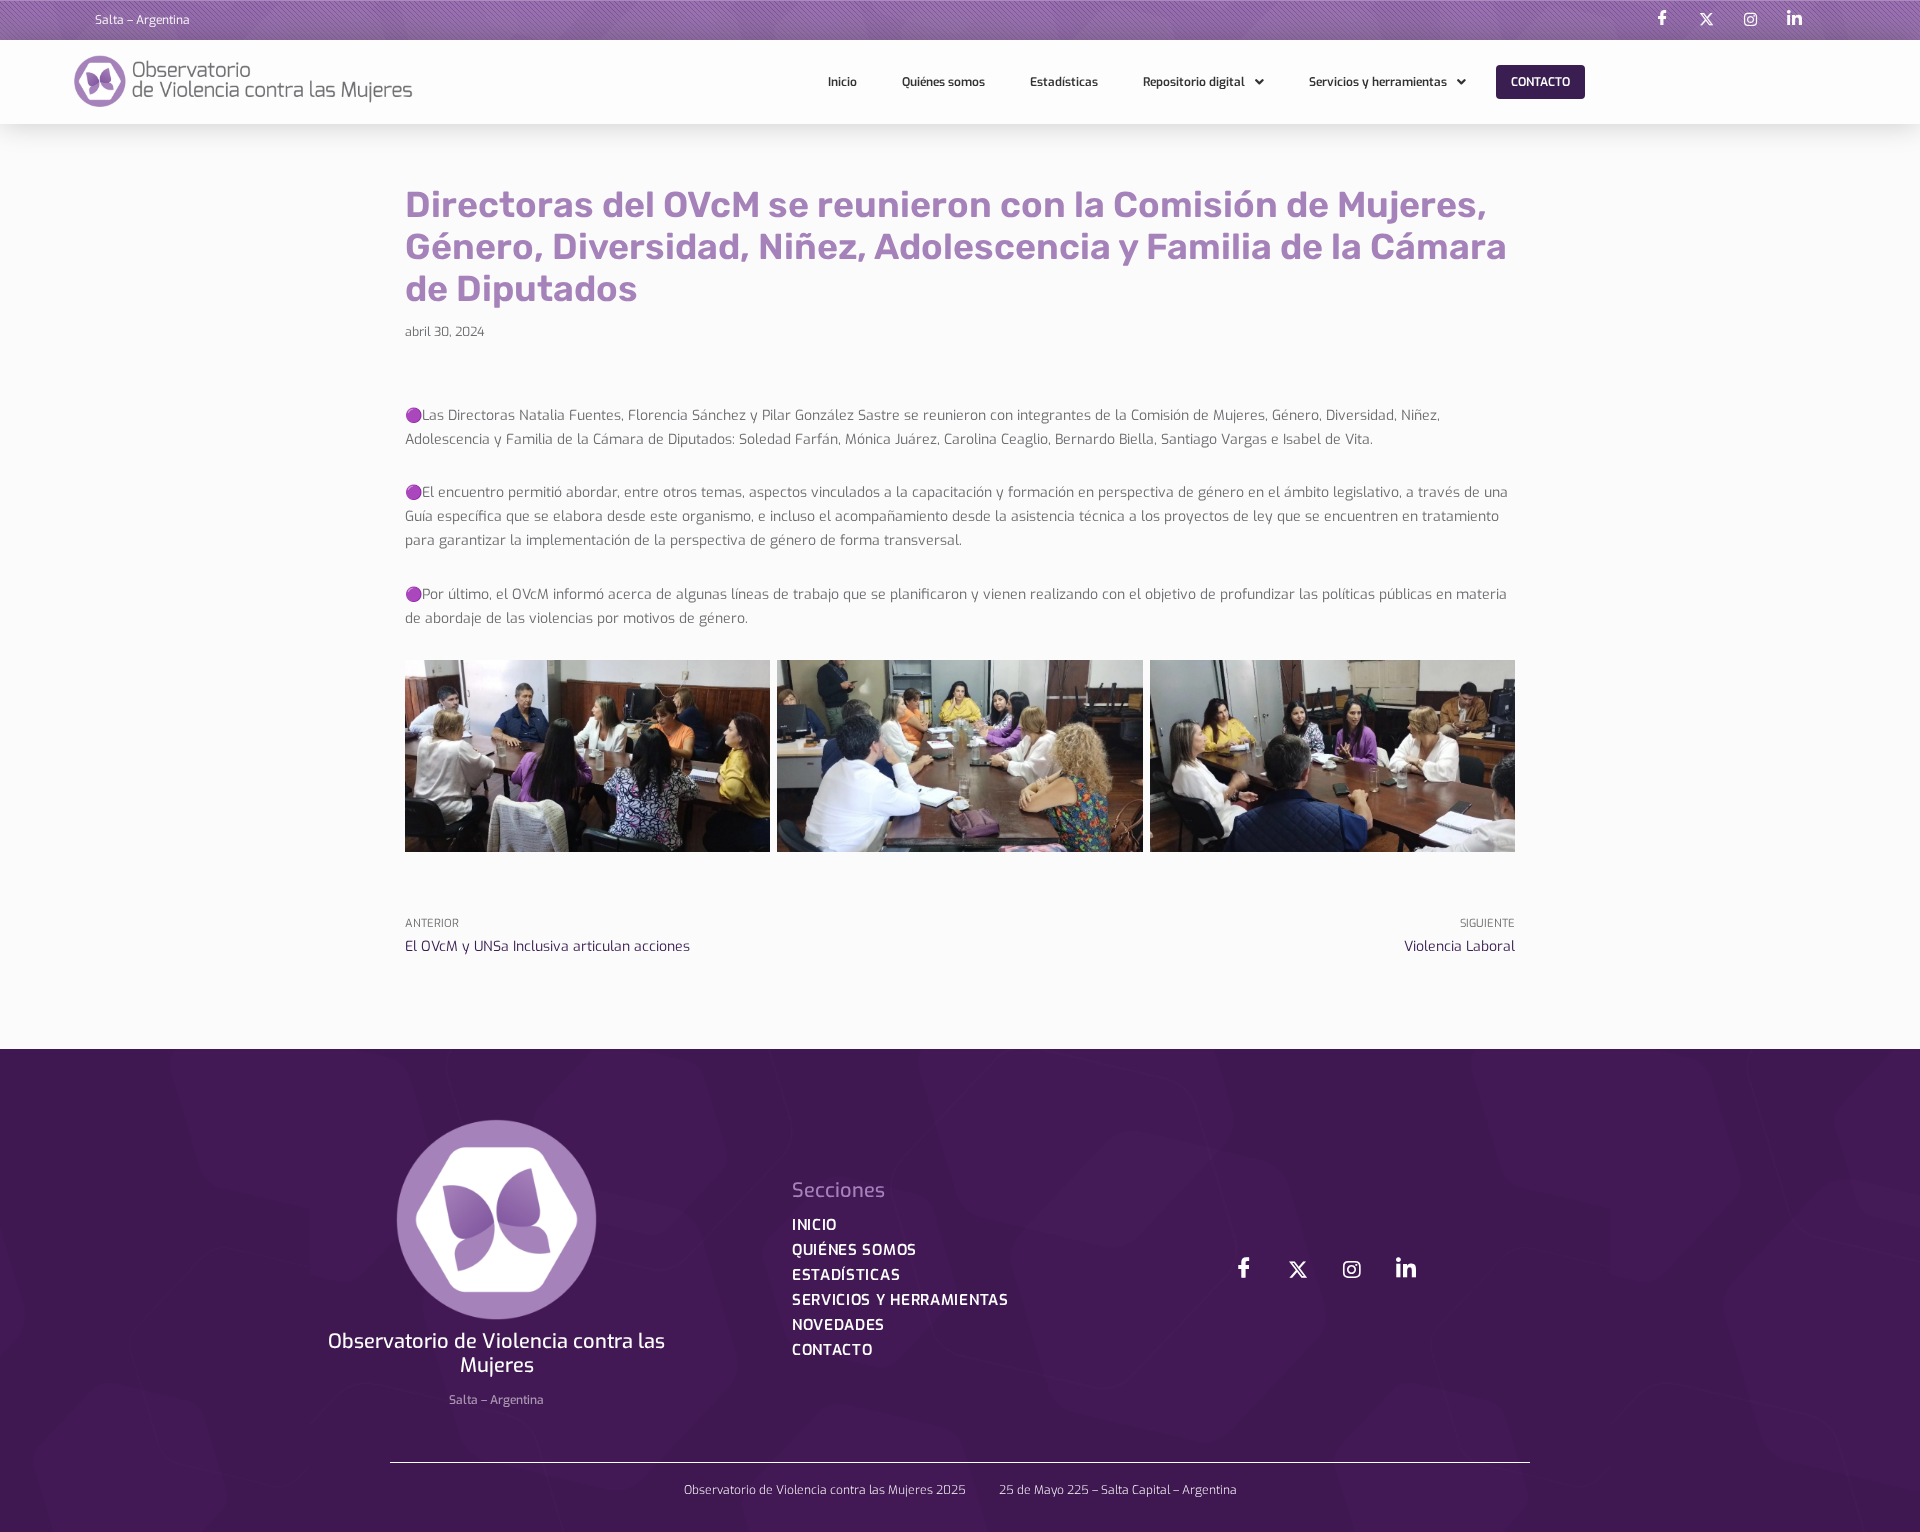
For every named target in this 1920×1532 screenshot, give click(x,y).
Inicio (842, 82)
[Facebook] (1662, 20)
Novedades (838, 1325)
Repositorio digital (1194, 82)
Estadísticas (1064, 82)
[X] (1706, 20)
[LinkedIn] (1794, 20)
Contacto (1540, 82)
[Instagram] (1750, 20)
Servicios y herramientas (1378, 82)
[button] (1203, 82)
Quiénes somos (943, 82)
